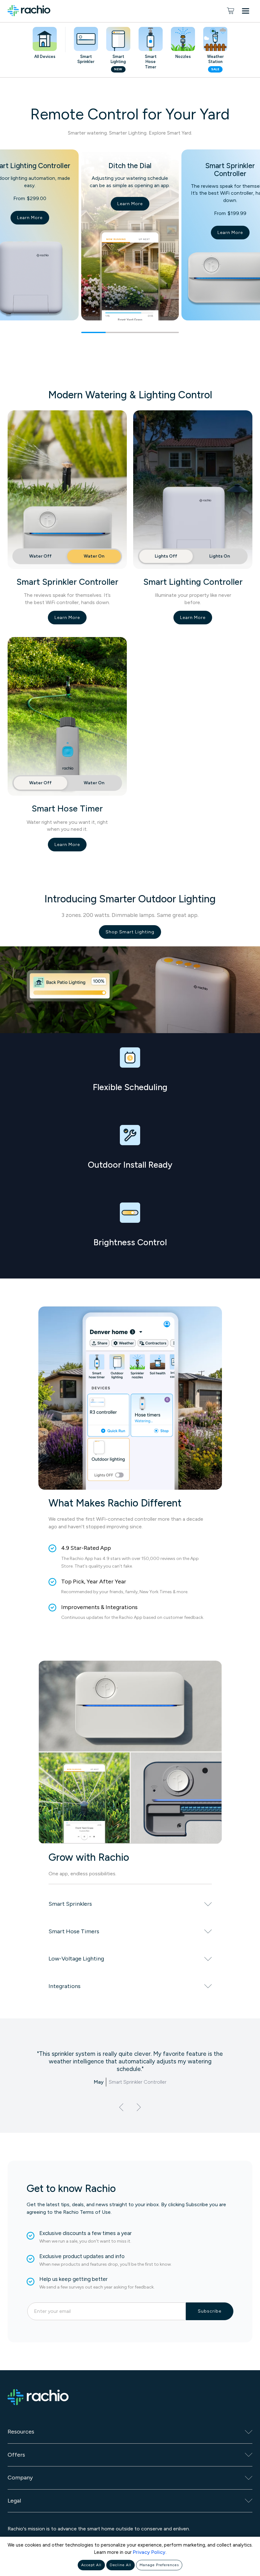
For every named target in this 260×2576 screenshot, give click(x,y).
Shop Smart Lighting (130, 932)
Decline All (120, 2565)
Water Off (40, 556)
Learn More (30, 218)
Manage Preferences (159, 2565)
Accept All (91, 2565)
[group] (130, 241)
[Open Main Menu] (247, 12)
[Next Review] (139, 2107)
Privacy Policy (149, 2552)
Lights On (220, 556)
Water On (94, 556)
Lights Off (166, 556)
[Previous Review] (121, 2107)
